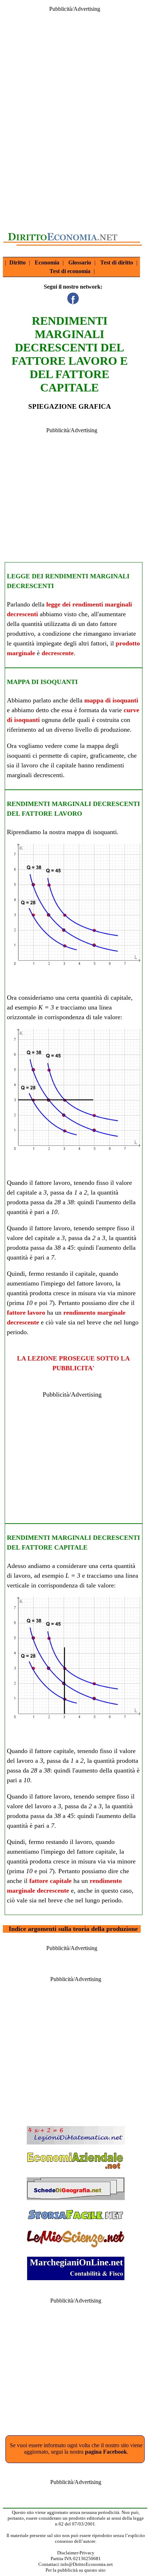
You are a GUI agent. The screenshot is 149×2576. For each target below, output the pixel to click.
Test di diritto (117, 262)
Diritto (18, 262)
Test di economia (70, 271)
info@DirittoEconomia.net (87, 2564)
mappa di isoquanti (111, 700)
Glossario (80, 262)
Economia (47, 262)
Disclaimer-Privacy (76, 2553)
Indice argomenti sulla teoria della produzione (73, 1929)
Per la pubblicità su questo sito (76, 2570)
